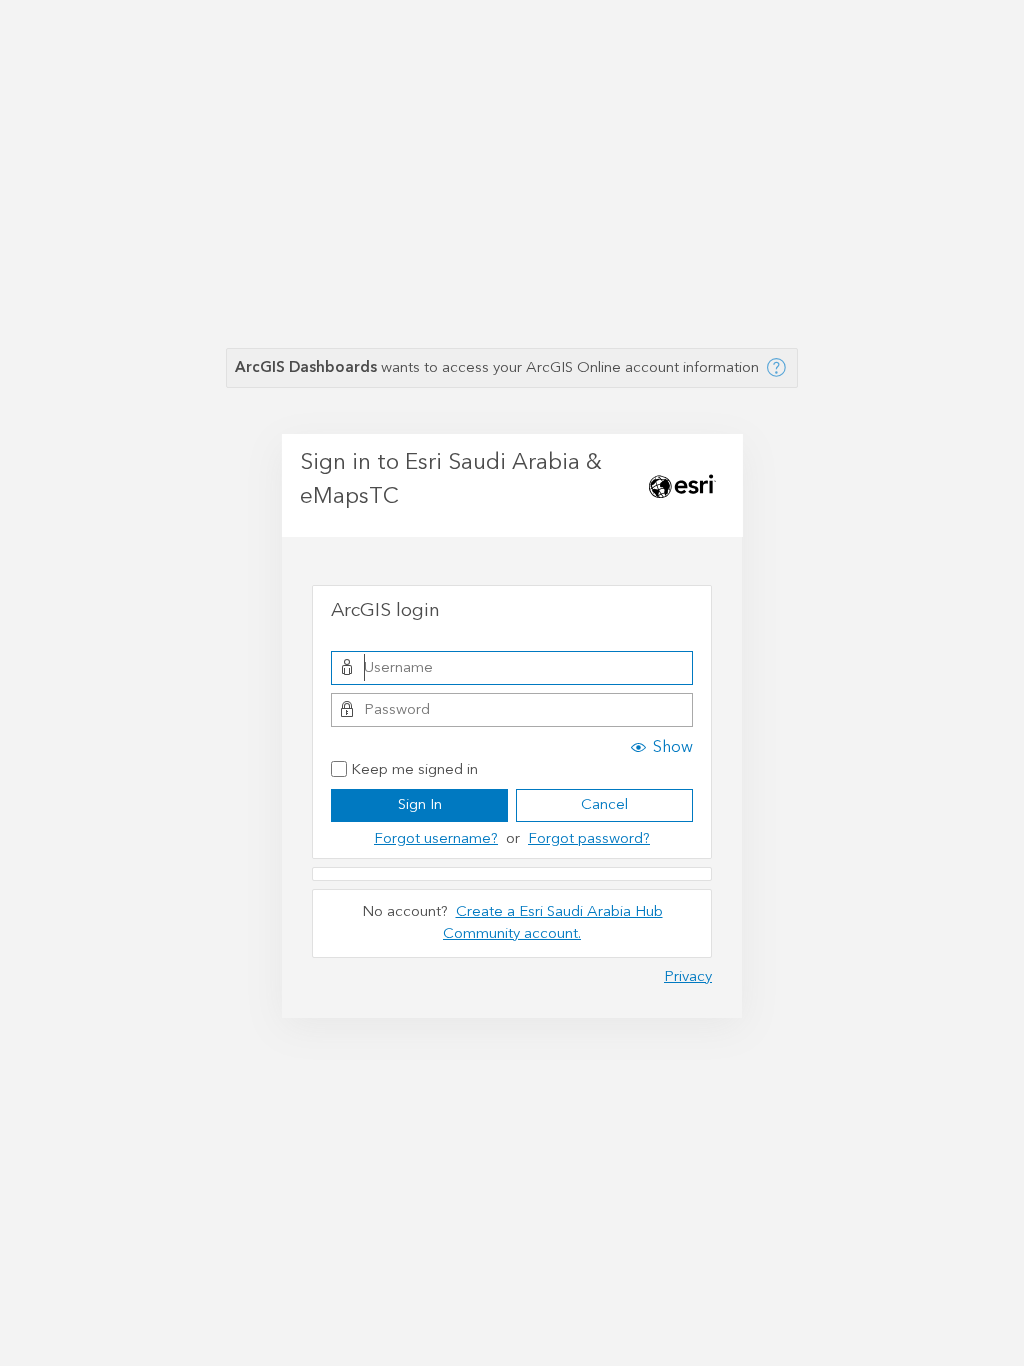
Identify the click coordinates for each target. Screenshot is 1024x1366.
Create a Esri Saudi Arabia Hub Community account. (553, 923)
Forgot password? (589, 838)
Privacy (688, 976)
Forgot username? (436, 838)
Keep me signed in (414, 770)
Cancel (604, 804)
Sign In (420, 804)
